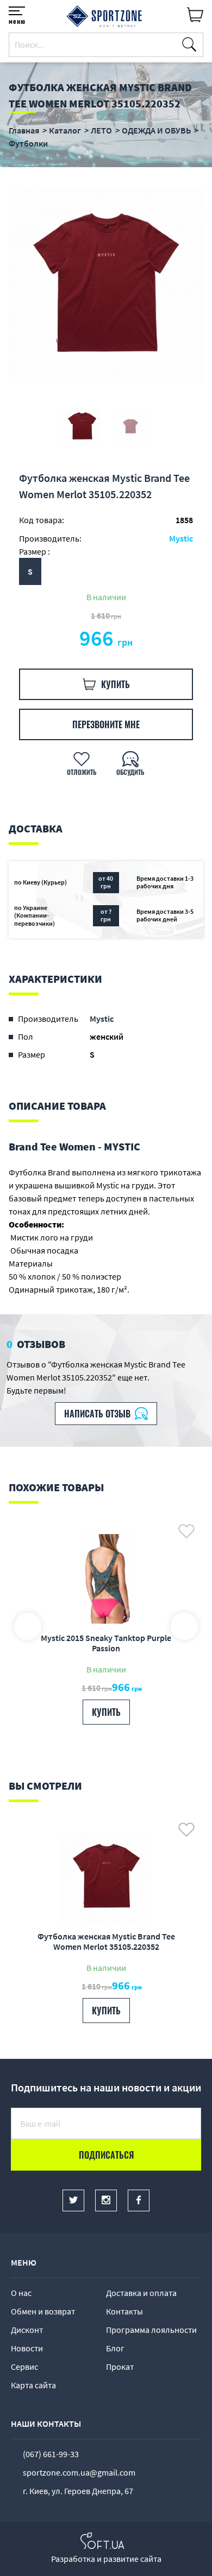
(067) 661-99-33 (51, 2454)
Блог (115, 2348)
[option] (106, 286)
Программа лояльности (151, 2330)
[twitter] (73, 2200)
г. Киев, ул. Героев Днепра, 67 (78, 2491)
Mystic (181, 538)
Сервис (24, 2367)
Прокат (120, 2367)
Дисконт (27, 2330)
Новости (27, 2348)
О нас (21, 2293)
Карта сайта (33, 2385)
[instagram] (106, 2200)
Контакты (124, 2311)
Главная (24, 130)
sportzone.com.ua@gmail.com (79, 2472)
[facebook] (139, 2200)
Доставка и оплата (141, 2293)
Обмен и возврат (43, 2311)
